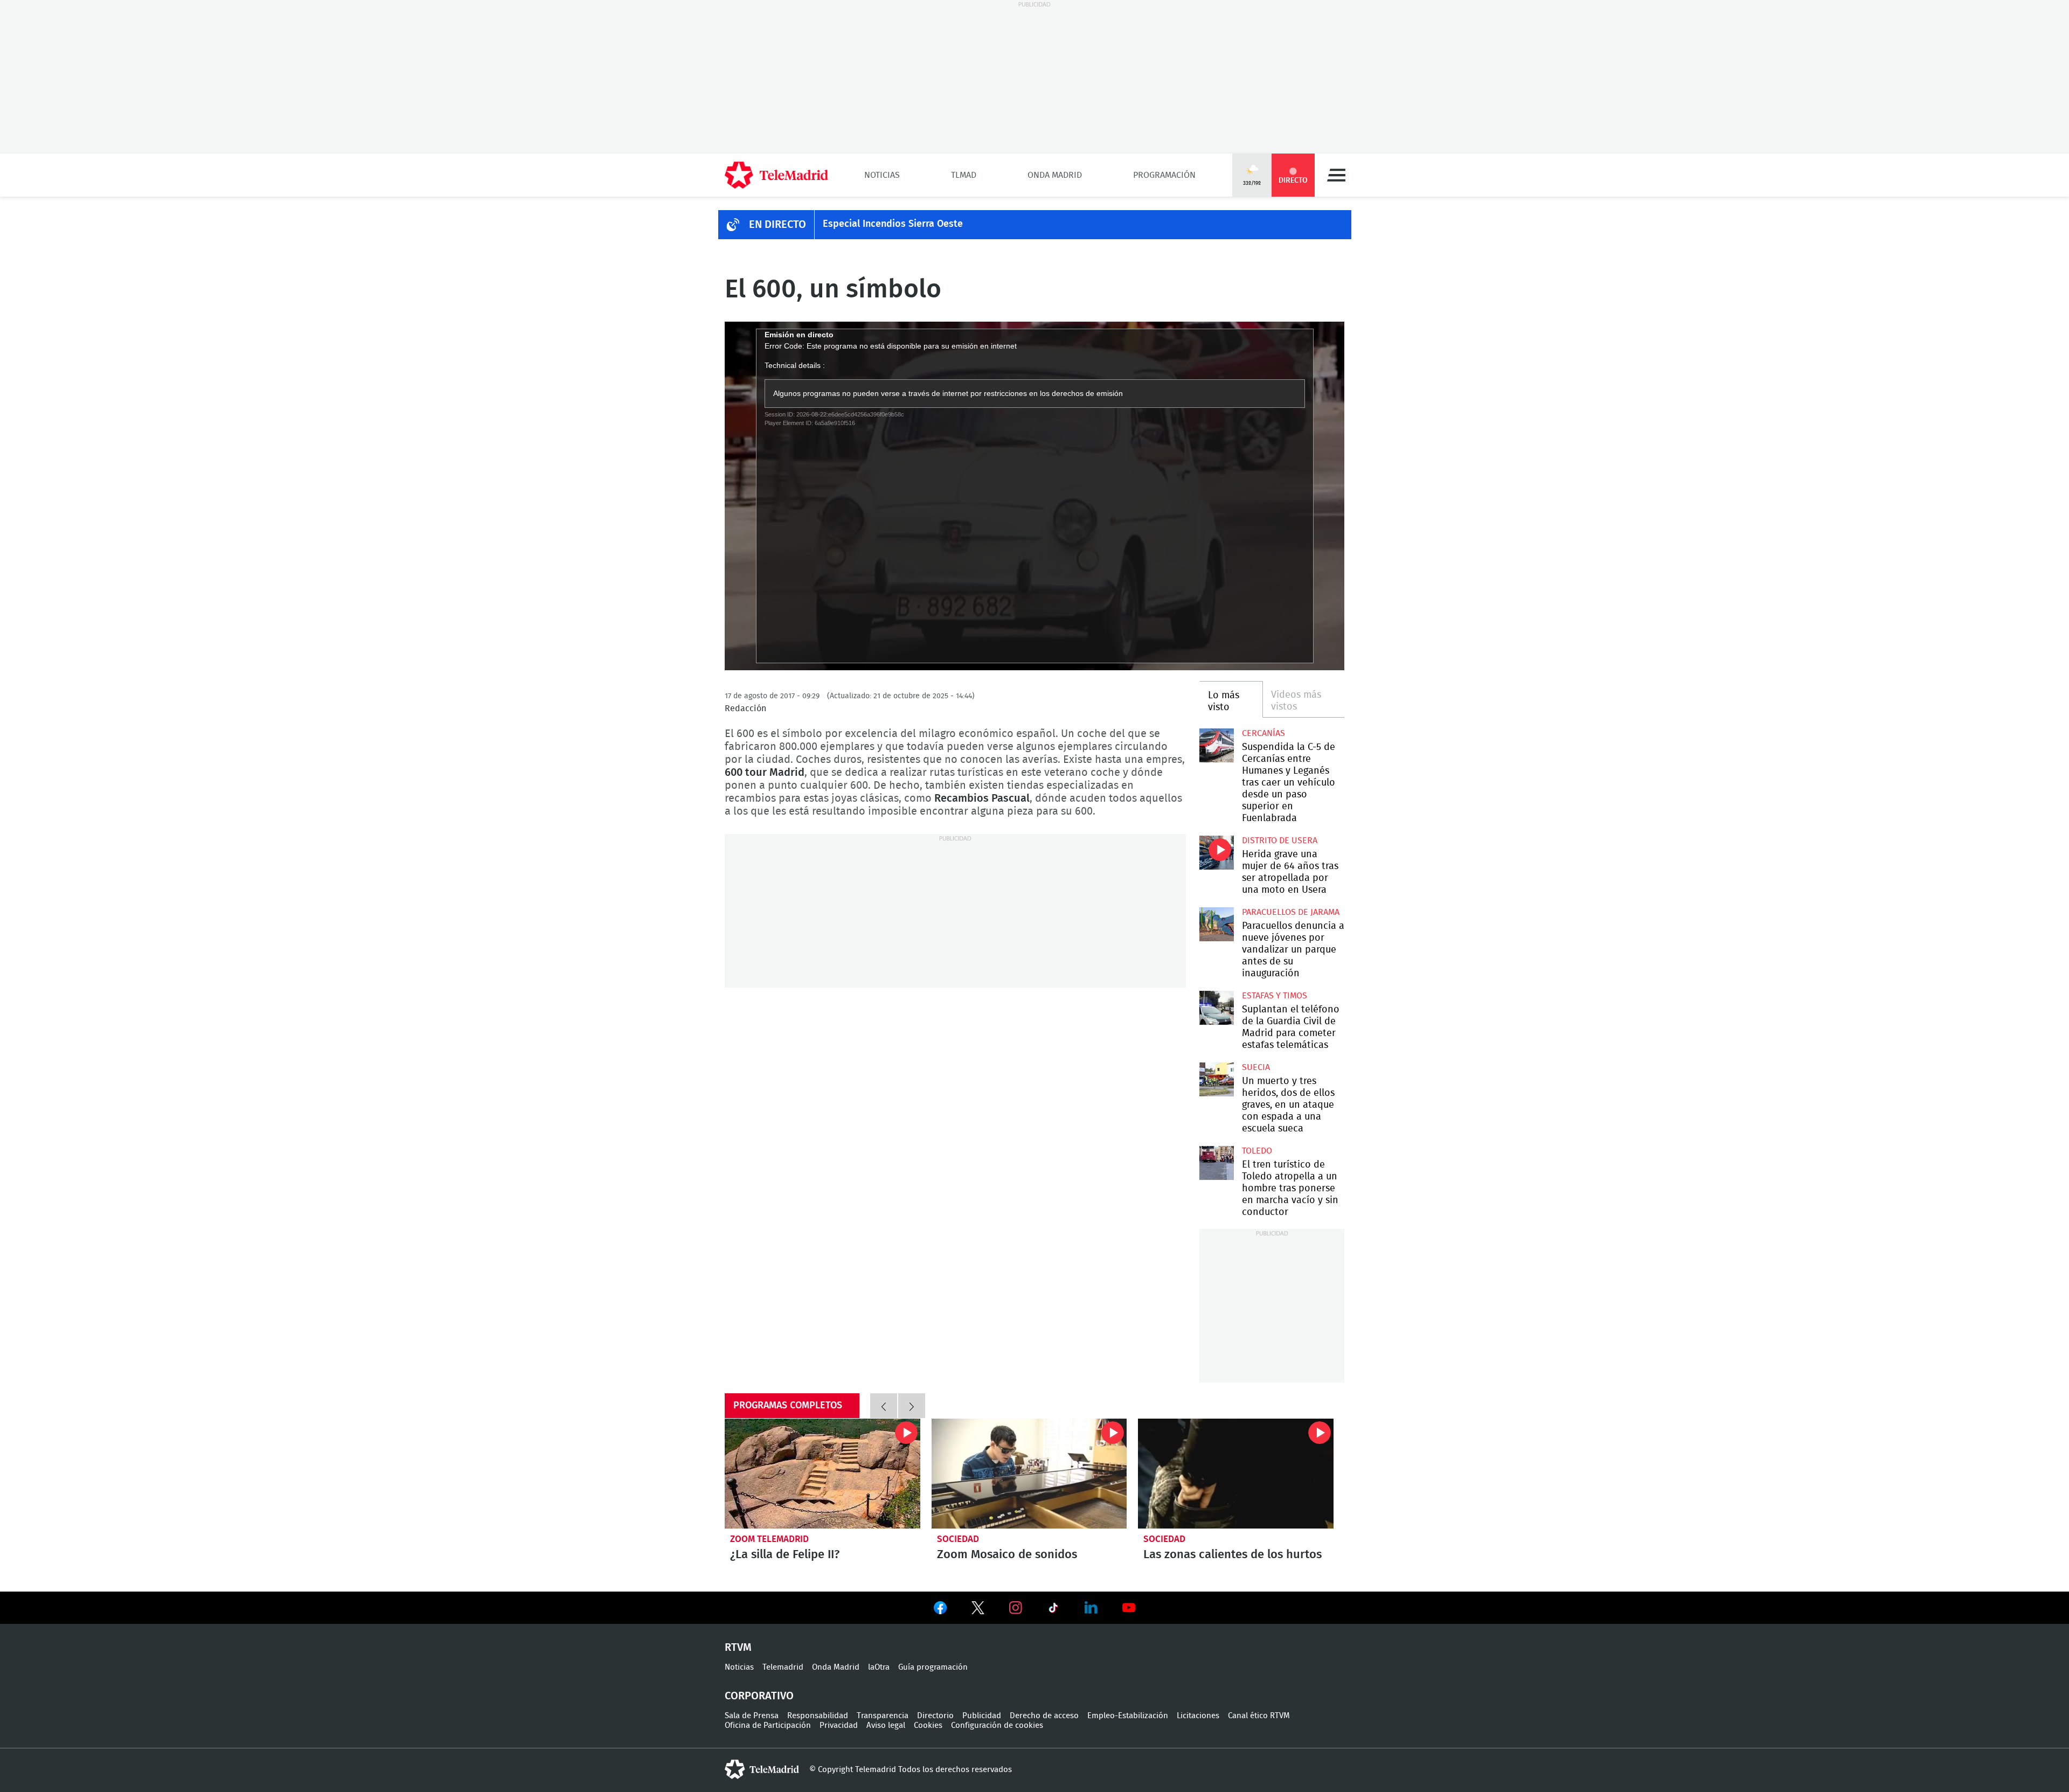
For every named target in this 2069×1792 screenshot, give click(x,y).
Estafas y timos (1275, 996)
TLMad (964, 175)
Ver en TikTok (1053, 1610)
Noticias (882, 175)
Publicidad (982, 1716)
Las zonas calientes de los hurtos (1236, 1474)
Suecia (1256, 1067)
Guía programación (933, 1667)
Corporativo (759, 1696)
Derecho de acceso (1044, 1716)
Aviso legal (886, 1725)
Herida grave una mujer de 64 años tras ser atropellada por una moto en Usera (1216, 853)
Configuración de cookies (997, 1725)
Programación (1164, 175)
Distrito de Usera (1280, 841)
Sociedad (958, 1539)
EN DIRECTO (777, 225)
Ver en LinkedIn (1091, 1608)
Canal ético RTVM (1259, 1716)
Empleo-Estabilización (1128, 1716)
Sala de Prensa (752, 1716)
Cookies (928, 1725)
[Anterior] (884, 1406)
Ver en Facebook (940, 1610)
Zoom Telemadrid (769, 1539)
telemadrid (762, 1769)
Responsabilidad (818, 1716)
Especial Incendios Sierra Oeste (893, 224)
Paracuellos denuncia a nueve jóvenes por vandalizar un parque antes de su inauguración (1216, 924)
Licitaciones (1198, 1716)
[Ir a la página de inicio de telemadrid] (776, 175)
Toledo (1257, 1151)
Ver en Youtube (1129, 1608)
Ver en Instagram (1016, 1608)
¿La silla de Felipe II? (822, 1474)
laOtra (879, 1667)
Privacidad (839, 1725)
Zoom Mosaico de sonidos (1029, 1474)
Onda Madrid (1055, 175)
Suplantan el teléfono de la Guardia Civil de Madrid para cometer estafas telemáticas (1216, 1008)
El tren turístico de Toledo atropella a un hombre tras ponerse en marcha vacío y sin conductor (1216, 1163)
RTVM (738, 1648)
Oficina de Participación (768, 1725)
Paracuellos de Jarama (1291, 912)
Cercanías (1263, 733)
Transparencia (883, 1716)
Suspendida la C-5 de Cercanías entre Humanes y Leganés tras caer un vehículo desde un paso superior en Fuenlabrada (1216, 745)
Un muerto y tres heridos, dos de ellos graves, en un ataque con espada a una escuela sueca (1216, 1079)
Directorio (935, 1716)
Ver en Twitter (978, 1610)
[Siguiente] (912, 1406)
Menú (1336, 175)
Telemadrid (783, 1667)
